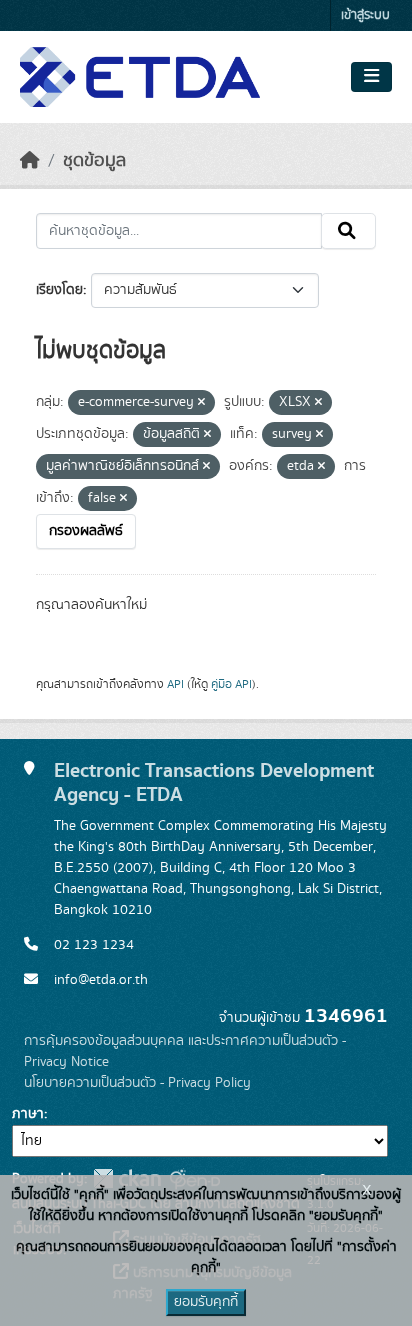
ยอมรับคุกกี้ (206, 1302)
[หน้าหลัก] (30, 161)
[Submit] (348, 231)
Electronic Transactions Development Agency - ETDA (214, 782)
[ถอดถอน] (201, 403)
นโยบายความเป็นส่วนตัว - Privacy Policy (137, 1083)
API (175, 684)
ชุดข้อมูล (94, 161)
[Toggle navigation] (371, 77)
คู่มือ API (231, 684)
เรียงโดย (59, 290)
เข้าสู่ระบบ (365, 15)
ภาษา (28, 1114)
